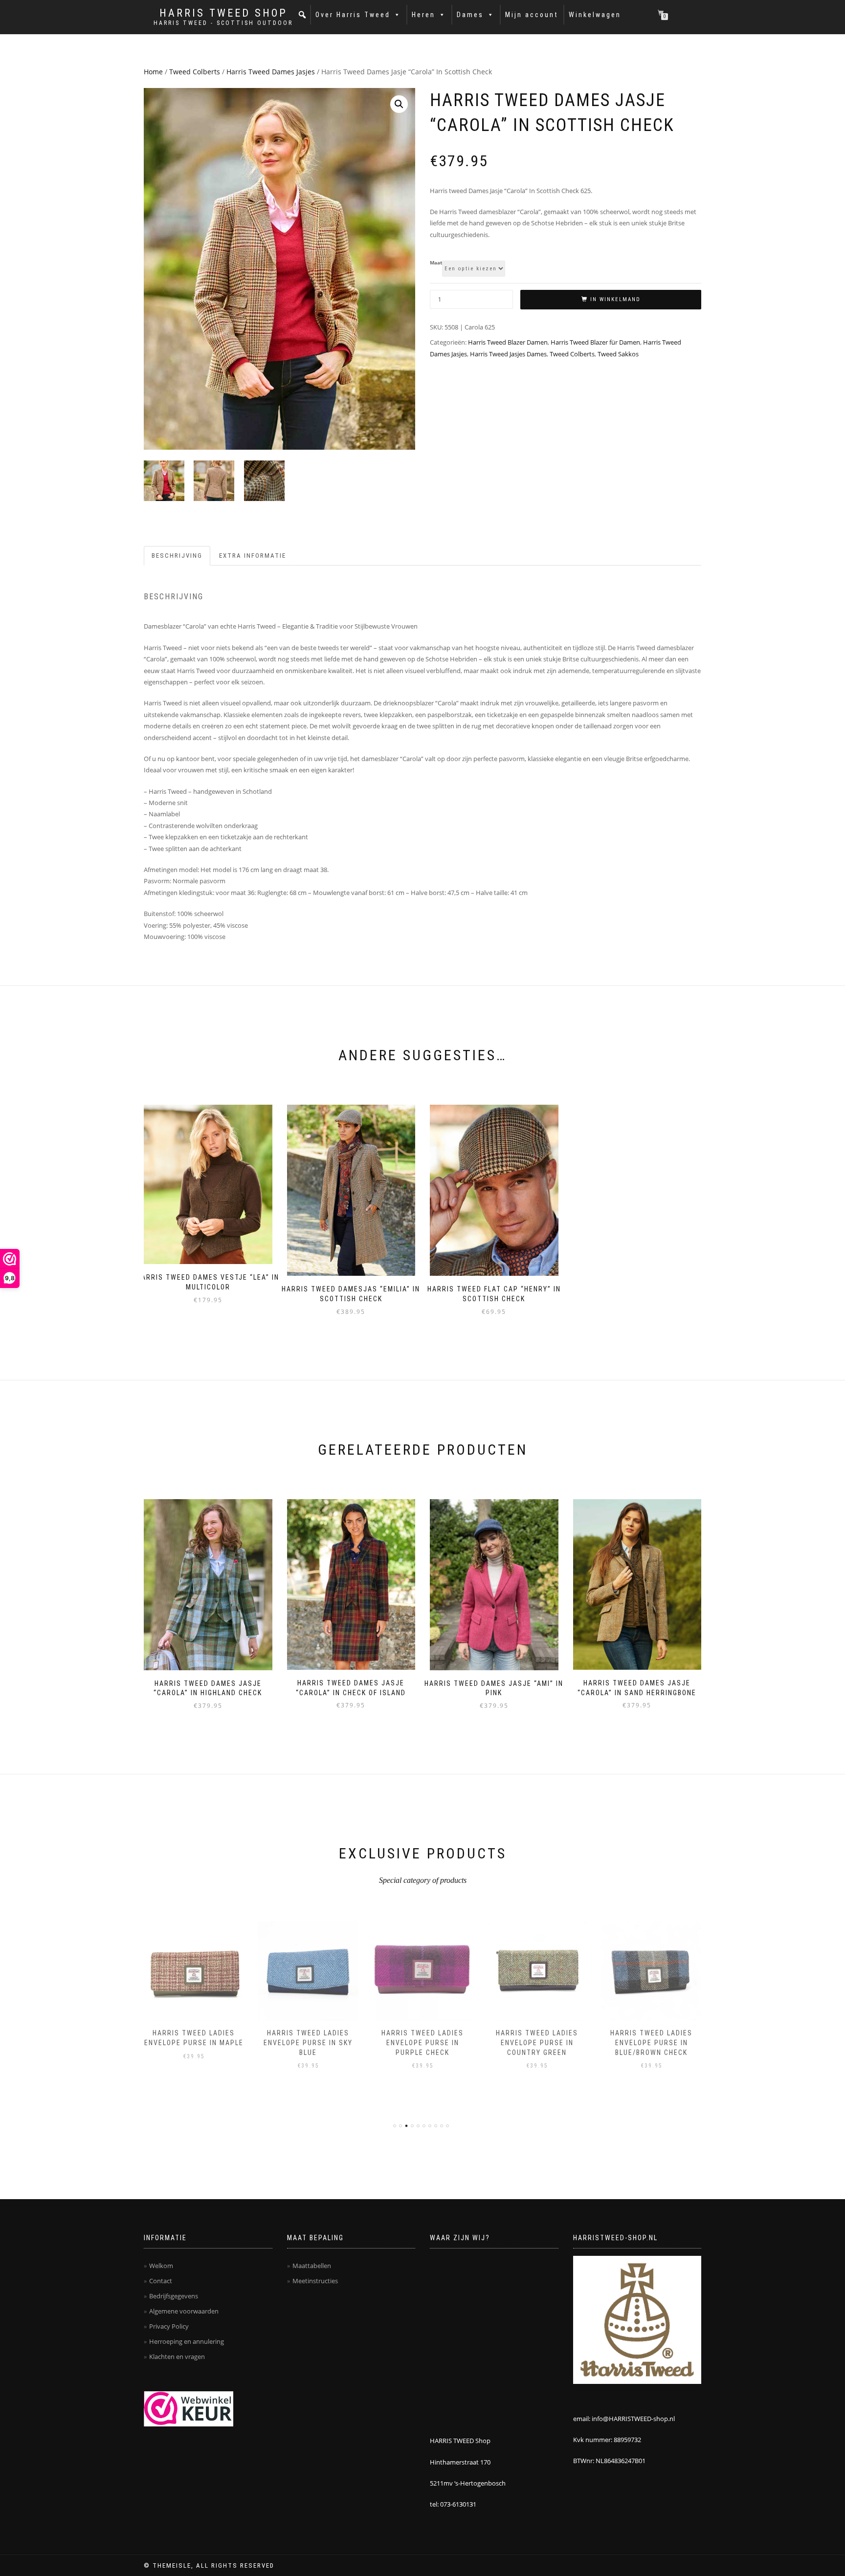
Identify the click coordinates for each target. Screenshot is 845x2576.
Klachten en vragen (177, 2357)
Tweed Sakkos (618, 354)
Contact (161, 2281)
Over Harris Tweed (353, 15)
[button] (303, 15)
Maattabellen (312, 2266)
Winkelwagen (595, 15)
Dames (470, 15)
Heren (423, 15)
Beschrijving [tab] (177, 556)
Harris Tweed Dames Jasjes (271, 72)
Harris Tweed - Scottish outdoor (223, 23)
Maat (436, 263)
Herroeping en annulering (187, 2341)
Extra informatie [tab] (253, 556)
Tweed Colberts (195, 72)
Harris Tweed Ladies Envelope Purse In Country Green (537, 2042)
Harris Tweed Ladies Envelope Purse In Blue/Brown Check (651, 2042)
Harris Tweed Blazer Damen (508, 342)
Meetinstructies (315, 2281)
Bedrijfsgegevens (174, 2296)
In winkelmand (615, 299)
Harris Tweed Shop (223, 13)
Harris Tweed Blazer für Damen (595, 342)
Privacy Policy (169, 2326)
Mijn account (532, 15)
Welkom (161, 2266)
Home (153, 72)
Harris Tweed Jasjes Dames (508, 354)
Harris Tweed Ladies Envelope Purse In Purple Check (422, 2042)
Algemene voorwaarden (184, 2311)
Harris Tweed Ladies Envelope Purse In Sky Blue (308, 2042)
